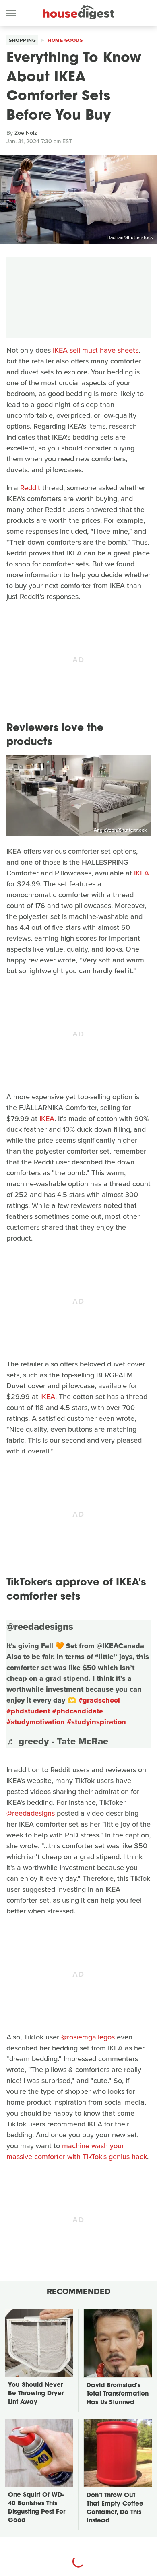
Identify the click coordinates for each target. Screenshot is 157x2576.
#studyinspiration (96, 1722)
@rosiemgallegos (88, 2037)
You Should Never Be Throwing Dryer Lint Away (36, 2394)
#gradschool (99, 1700)
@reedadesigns (40, 1627)
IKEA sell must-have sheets (96, 350)
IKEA (142, 873)
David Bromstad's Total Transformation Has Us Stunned (118, 2394)
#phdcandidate (77, 1711)
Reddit (30, 488)
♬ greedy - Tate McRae (57, 1741)
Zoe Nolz (26, 133)
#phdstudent (28, 1711)
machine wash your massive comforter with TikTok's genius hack (77, 2151)
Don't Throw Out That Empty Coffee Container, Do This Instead (115, 2508)
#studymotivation (36, 1722)
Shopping (22, 40)
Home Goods (65, 40)
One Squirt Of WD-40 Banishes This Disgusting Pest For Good (37, 2508)
